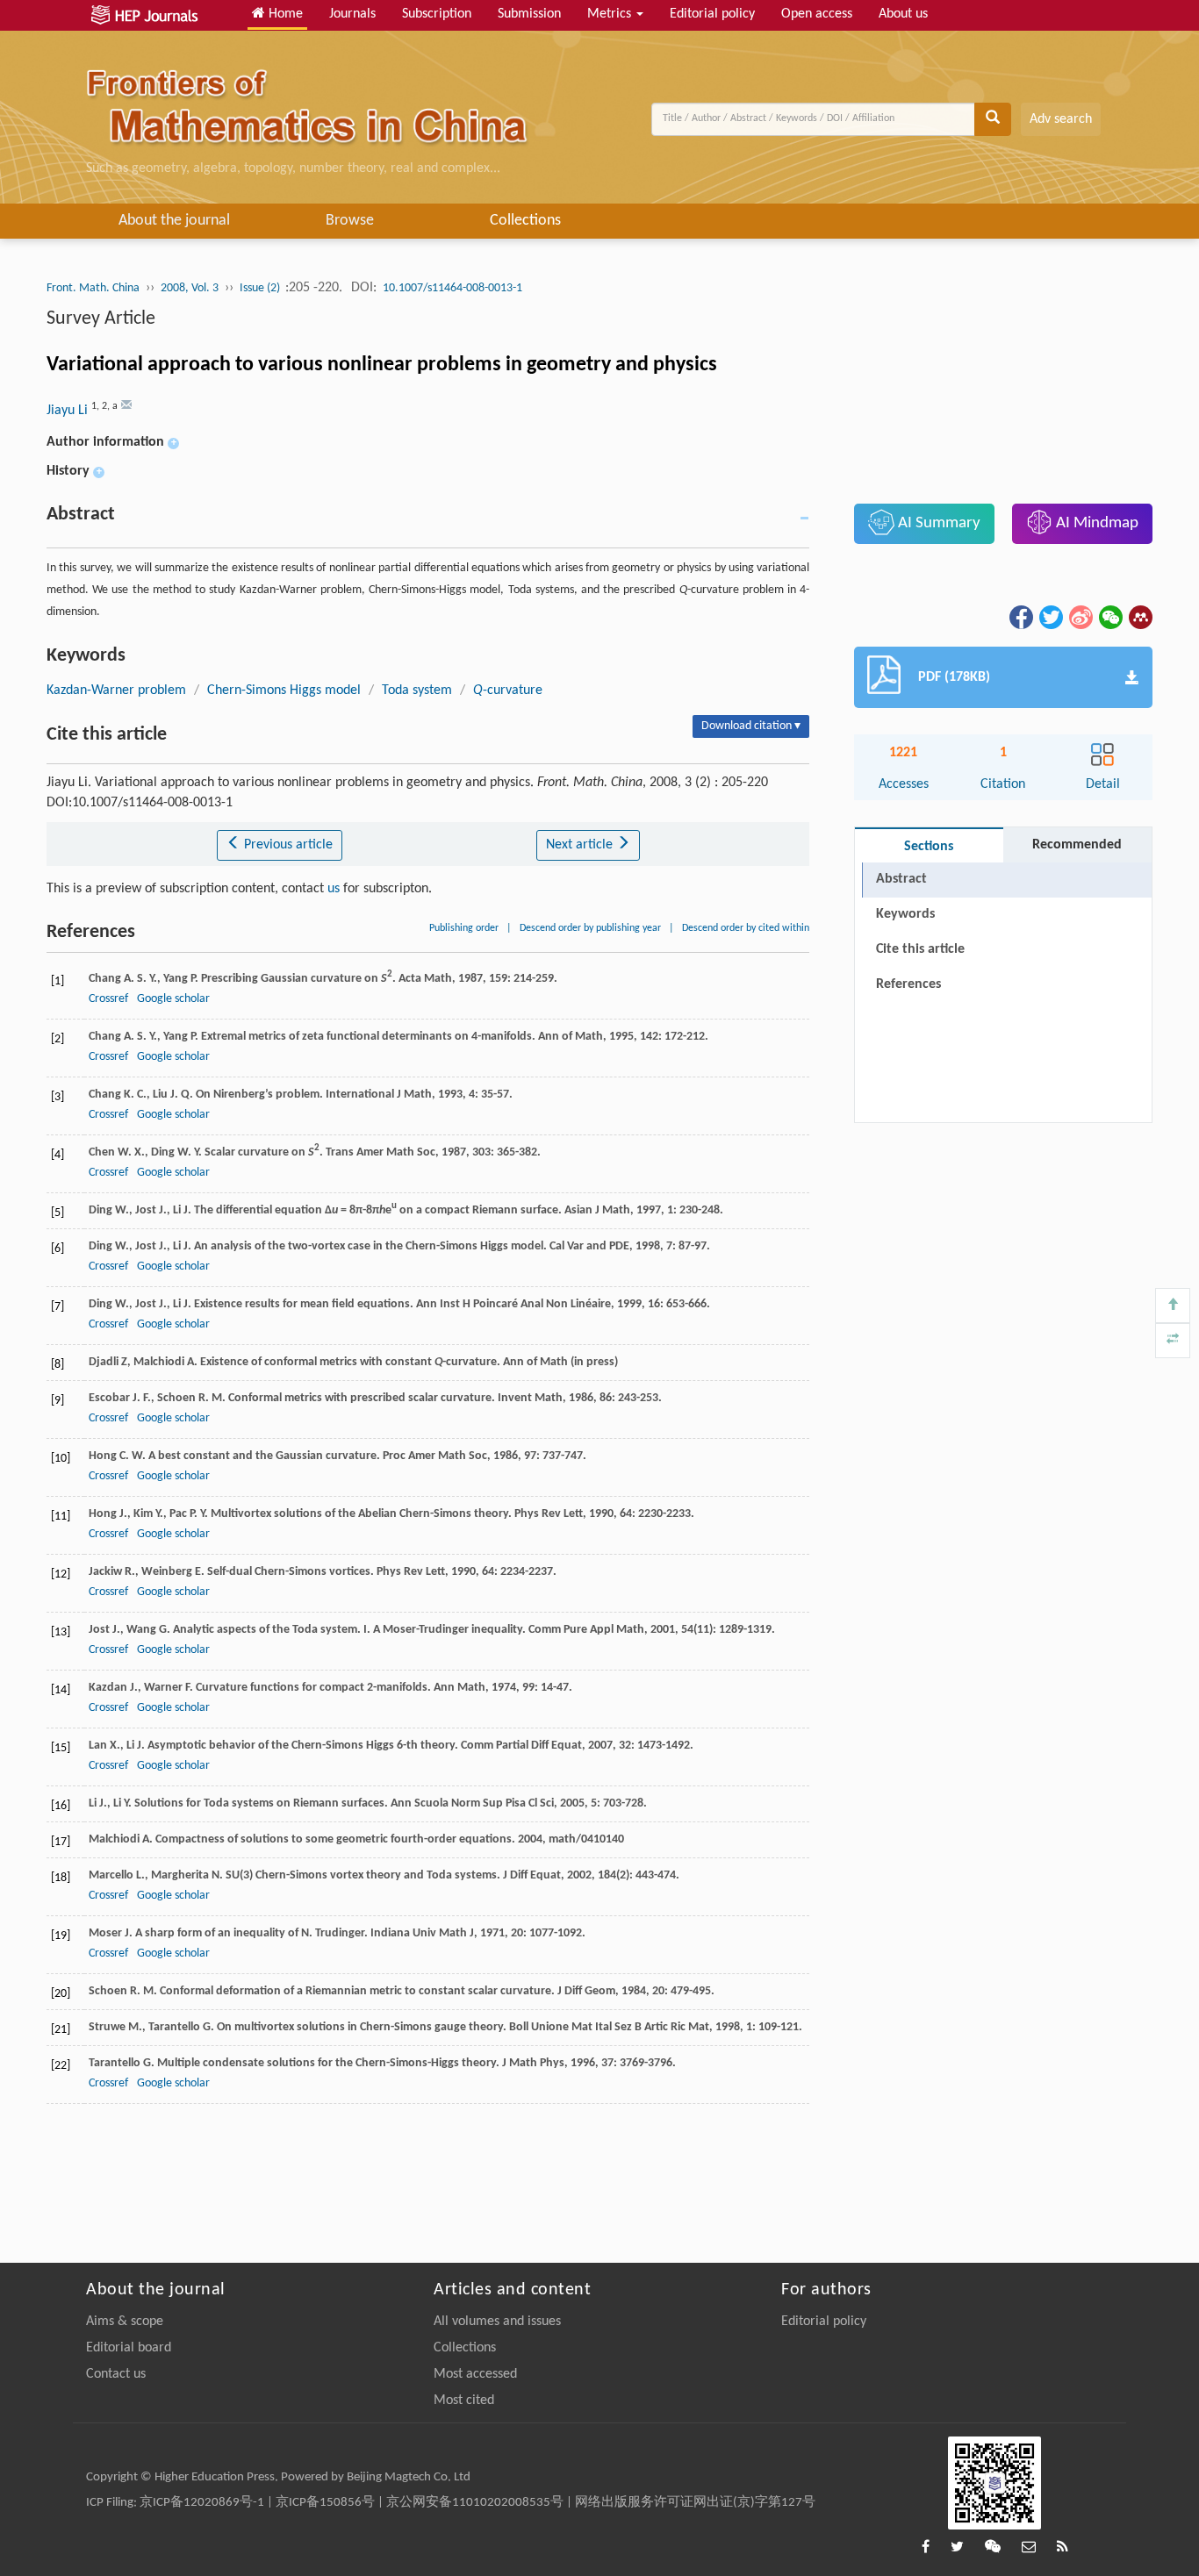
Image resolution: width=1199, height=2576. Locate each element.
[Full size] (1173, 1341)
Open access (817, 14)
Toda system (417, 691)
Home (284, 14)
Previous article (287, 845)
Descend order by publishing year (590, 928)
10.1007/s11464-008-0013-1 (452, 288)
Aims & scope (125, 2322)
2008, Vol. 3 (190, 288)
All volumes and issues (497, 2322)
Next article (581, 845)
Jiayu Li (69, 411)
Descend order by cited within (746, 928)
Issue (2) (261, 288)
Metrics (611, 14)
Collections (525, 221)
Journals (352, 14)
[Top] (1173, 1306)
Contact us (116, 2374)
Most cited (464, 2401)
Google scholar (173, 999)
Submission (529, 14)
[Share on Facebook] (1020, 617)
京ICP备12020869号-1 (202, 2503)
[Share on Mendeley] (1139, 617)
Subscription (437, 14)
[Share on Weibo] (1080, 617)
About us (903, 14)
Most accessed (475, 2374)
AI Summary (937, 523)
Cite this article (920, 949)
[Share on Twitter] (1050, 617)
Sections (929, 847)
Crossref (108, 999)
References (908, 984)
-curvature (508, 691)
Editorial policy (712, 14)
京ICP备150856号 (325, 2503)
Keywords (905, 914)
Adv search (1061, 119)
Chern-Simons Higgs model (284, 691)
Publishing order (464, 928)
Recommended (1077, 845)
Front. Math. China (93, 288)
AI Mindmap (1095, 523)
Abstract (901, 879)
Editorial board (129, 2348)
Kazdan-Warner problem (116, 691)
